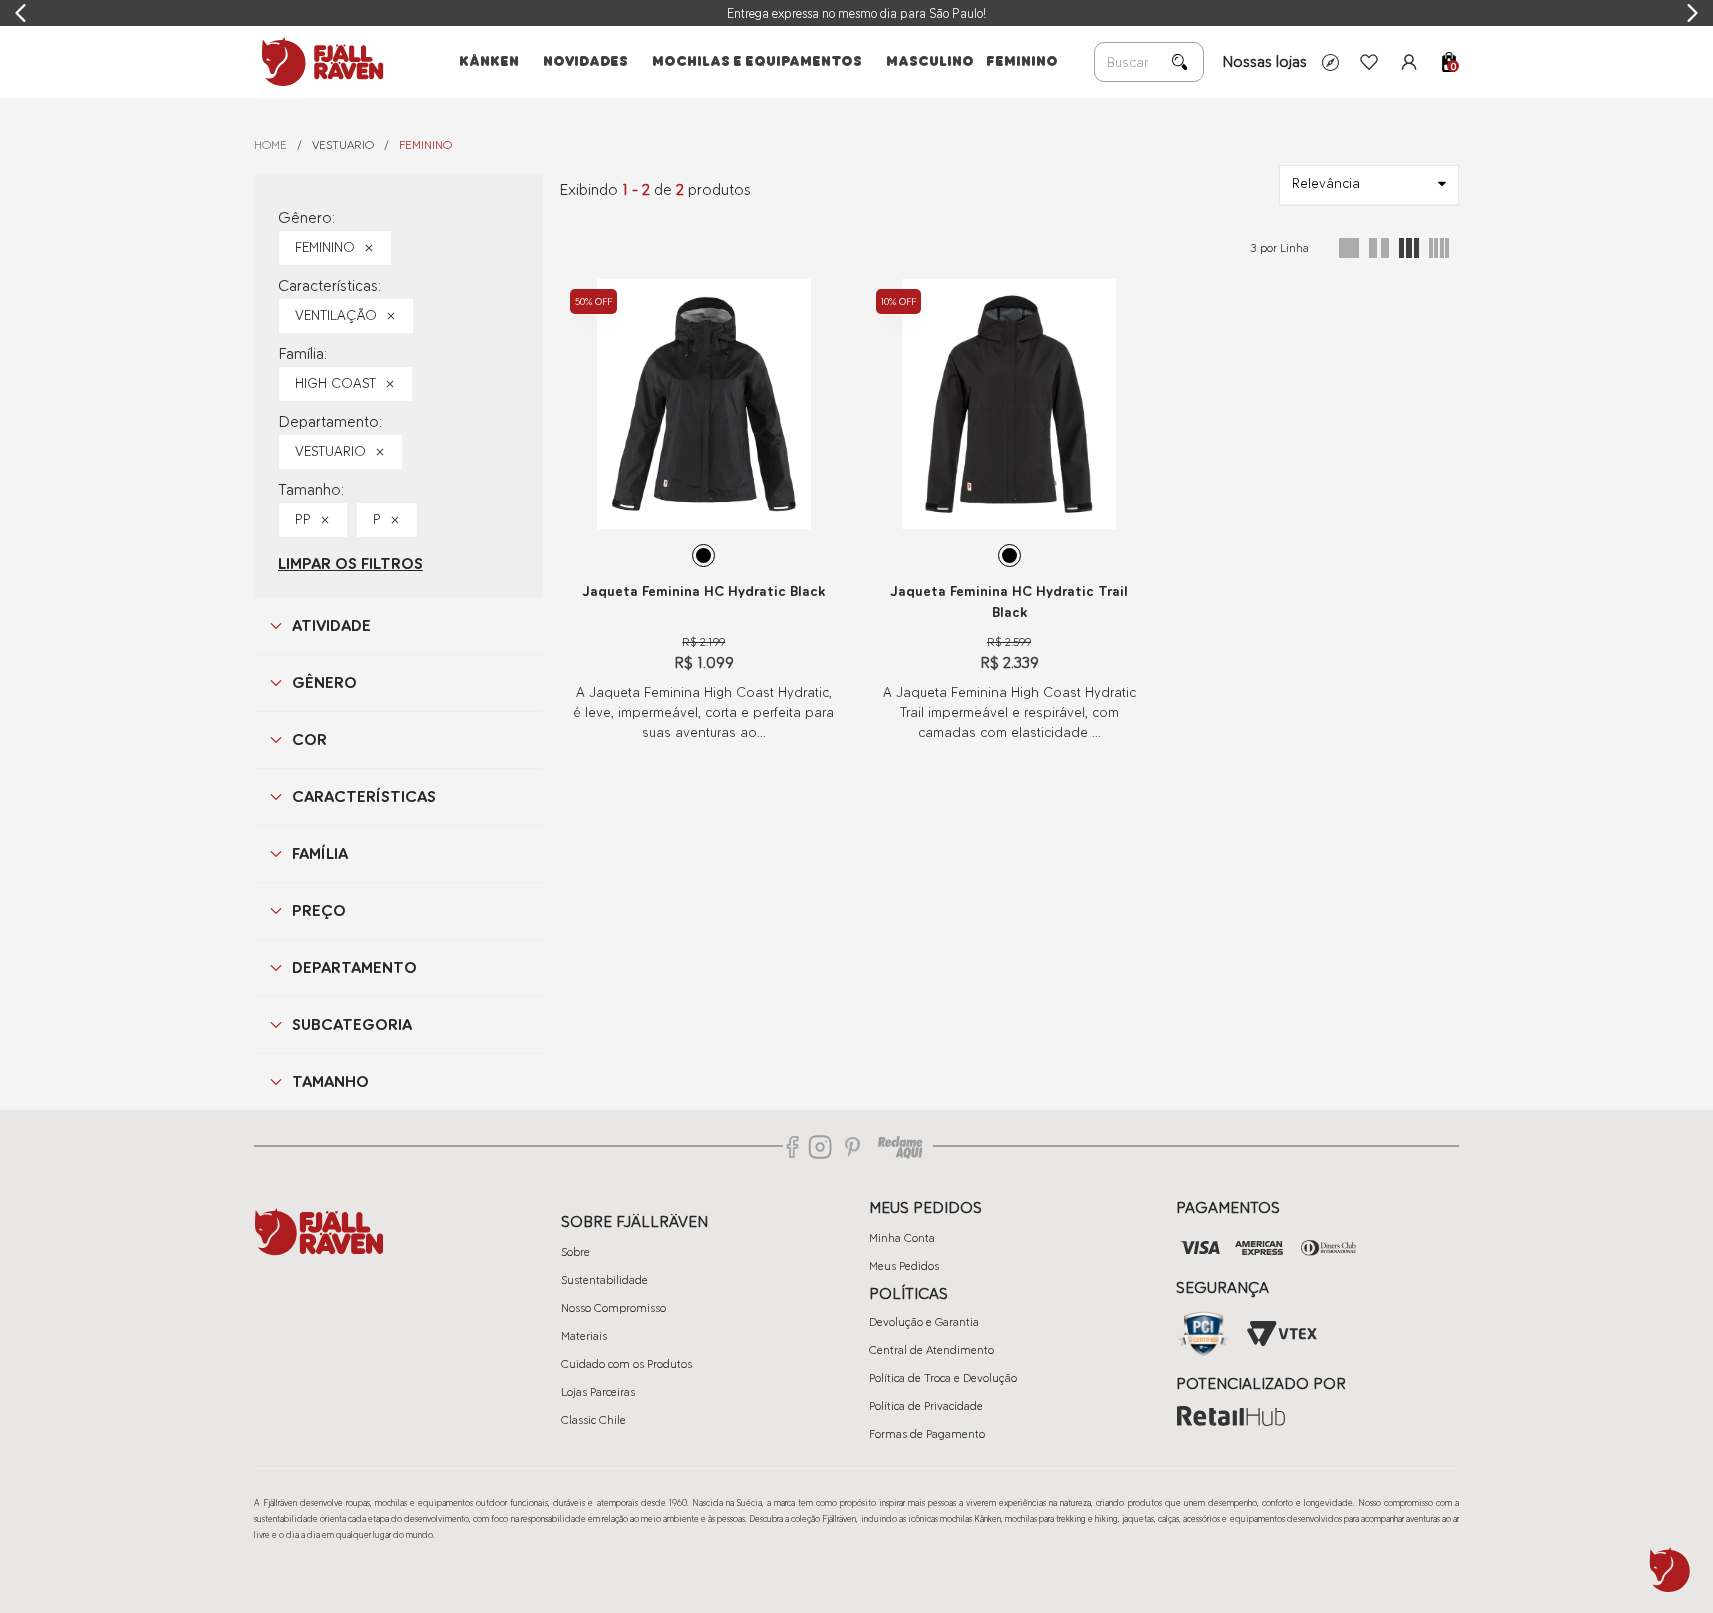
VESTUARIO (343, 145)
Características (364, 796)
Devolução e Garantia (924, 1322)
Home (270, 145)
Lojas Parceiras (598, 1392)
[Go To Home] (319, 62)
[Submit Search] (1180, 62)
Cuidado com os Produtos (626, 1364)
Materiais (584, 1336)
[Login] (1409, 62)
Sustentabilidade (604, 1280)
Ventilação (336, 315)
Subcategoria (352, 1024)
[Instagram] (820, 1147)
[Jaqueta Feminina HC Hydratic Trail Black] (1009, 404)
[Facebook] (793, 1147)
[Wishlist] (1369, 62)
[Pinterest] (852, 1147)
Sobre (575, 1252)
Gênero (324, 682)
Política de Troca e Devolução (943, 1378)
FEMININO (425, 145)
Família (320, 853)
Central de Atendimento (931, 1350)
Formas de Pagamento (927, 1434)
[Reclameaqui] (900, 1147)
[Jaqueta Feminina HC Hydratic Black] (703, 404)
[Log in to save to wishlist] (822, 295)
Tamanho (330, 1081)
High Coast (335, 383)
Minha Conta (902, 1238)
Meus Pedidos (904, 1266)
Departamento (354, 967)
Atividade (331, 625)
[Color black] (703, 555)
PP (303, 519)
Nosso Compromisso (613, 1308)
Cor (309, 739)
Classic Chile (593, 1420)
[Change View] (1349, 248)
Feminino (325, 247)
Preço (319, 910)
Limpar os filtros (350, 563)
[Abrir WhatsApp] (1670, 1570)
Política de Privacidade (926, 1406)
